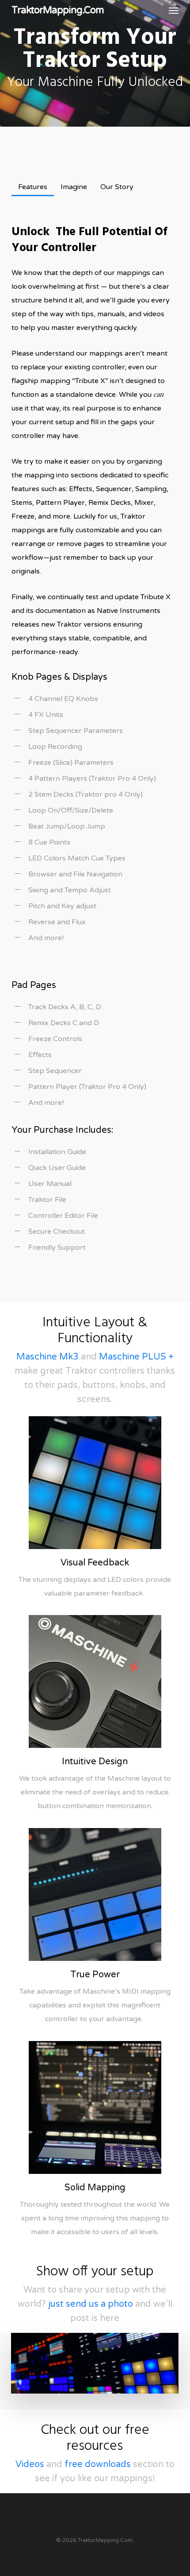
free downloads (98, 2464)
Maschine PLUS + (136, 1357)
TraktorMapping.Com (58, 10)
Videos (30, 2464)
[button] (174, 10)
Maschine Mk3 (47, 1357)
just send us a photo (91, 2304)
